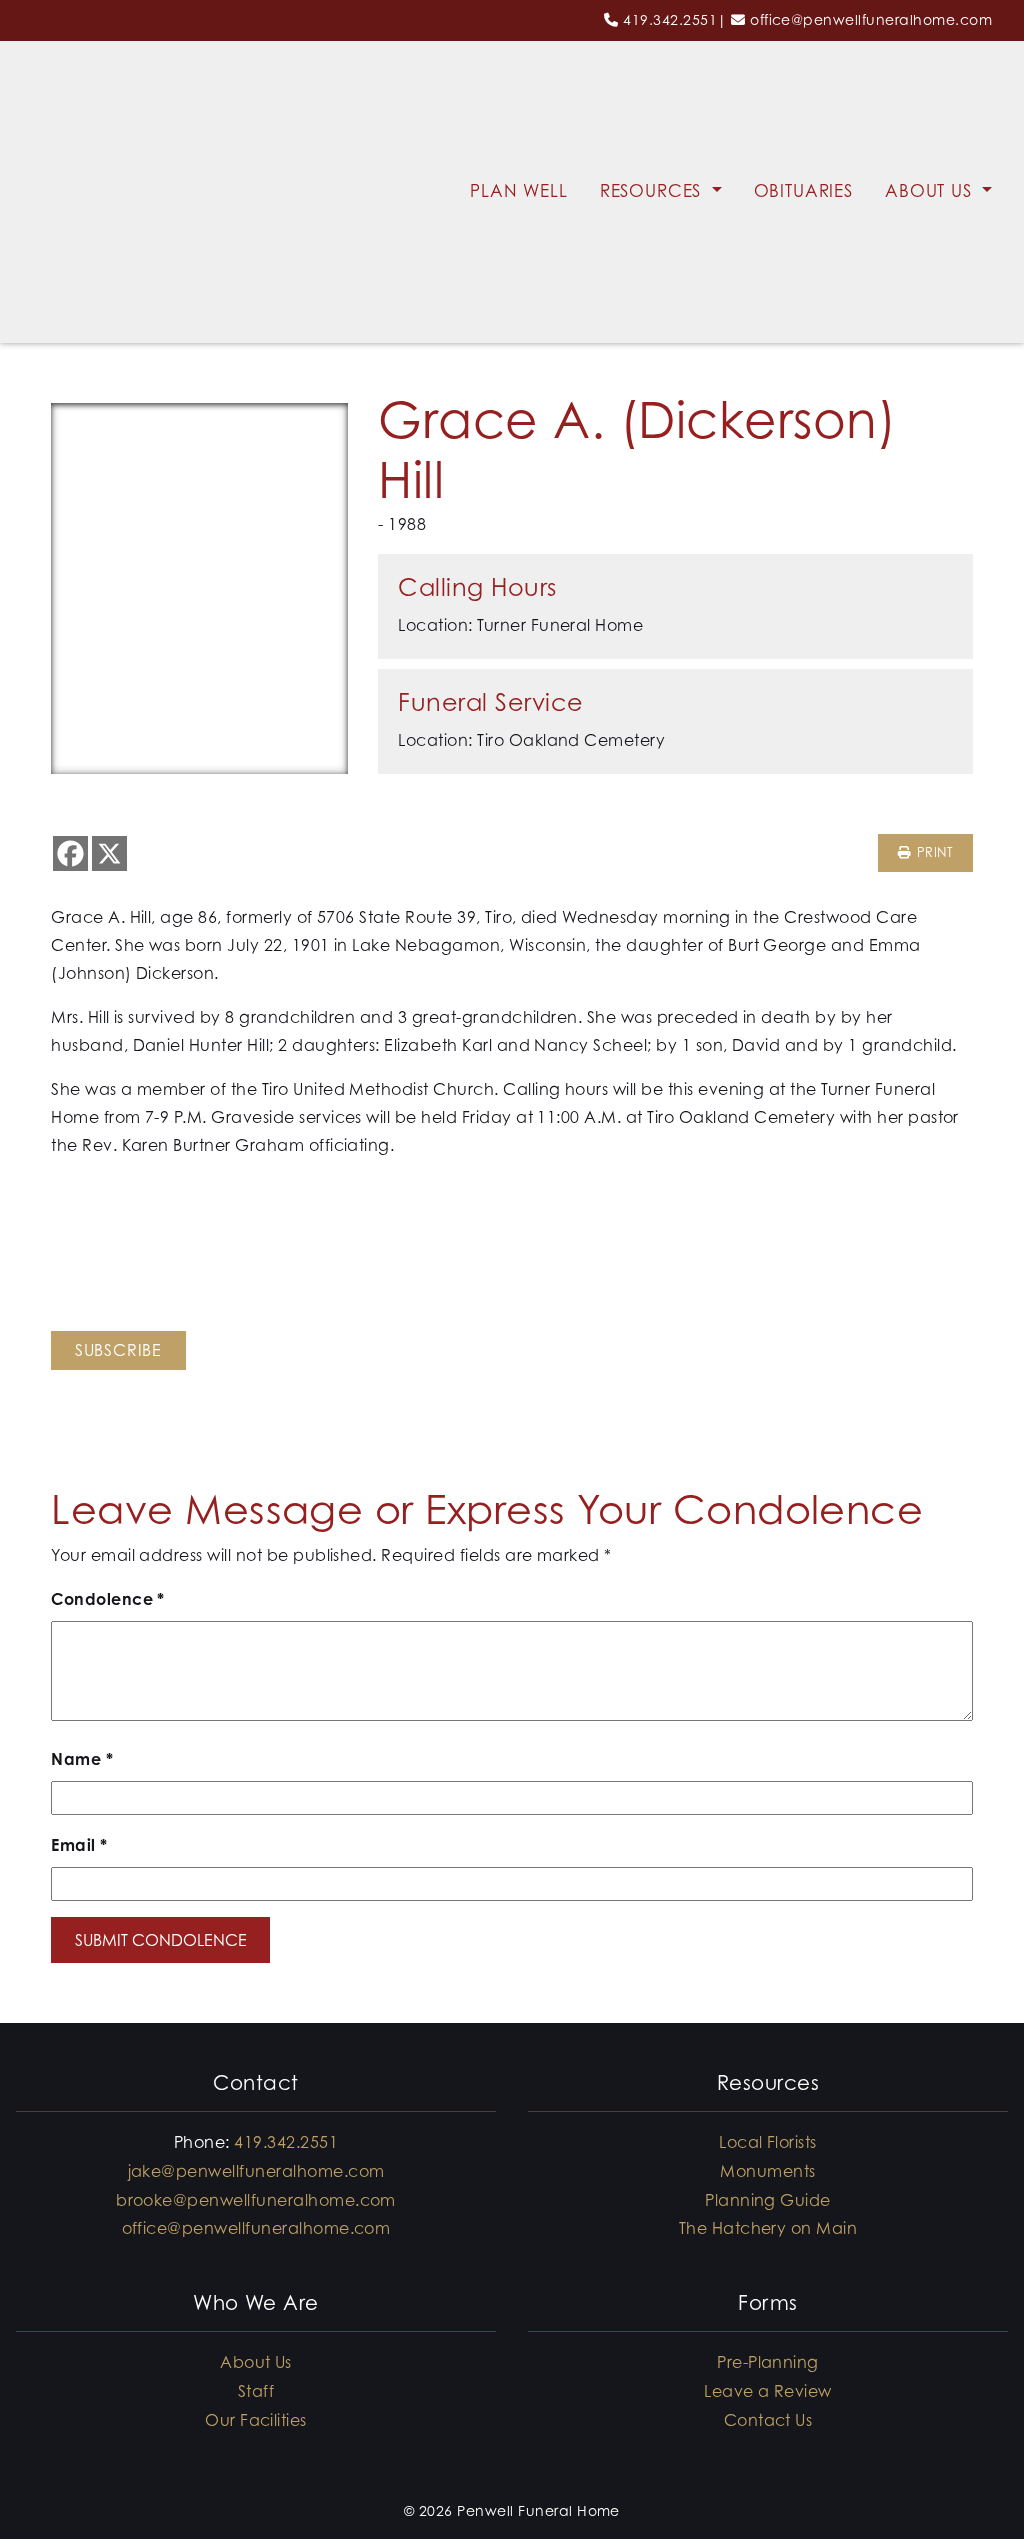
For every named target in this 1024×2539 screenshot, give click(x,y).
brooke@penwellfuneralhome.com (256, 2200)
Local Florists (768, 2142)
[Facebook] (70, 853)
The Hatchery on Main (768, 2228)
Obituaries (804, 191)
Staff (256, 2391)
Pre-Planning (768, 2362)
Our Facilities (256, 2420)
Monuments (767, 2171)
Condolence (108, 1599)
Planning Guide (768, 2200)
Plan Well (519, 191)
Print (932, 852)
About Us (931, 191)
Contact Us (768, 2420)
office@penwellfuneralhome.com (871, 19)
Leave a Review (768, 2391)
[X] (109, 853)
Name (82, 1759)
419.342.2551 (670, 19)
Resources (654, 191)
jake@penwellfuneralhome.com (256, 2171)
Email (79, 1845)
